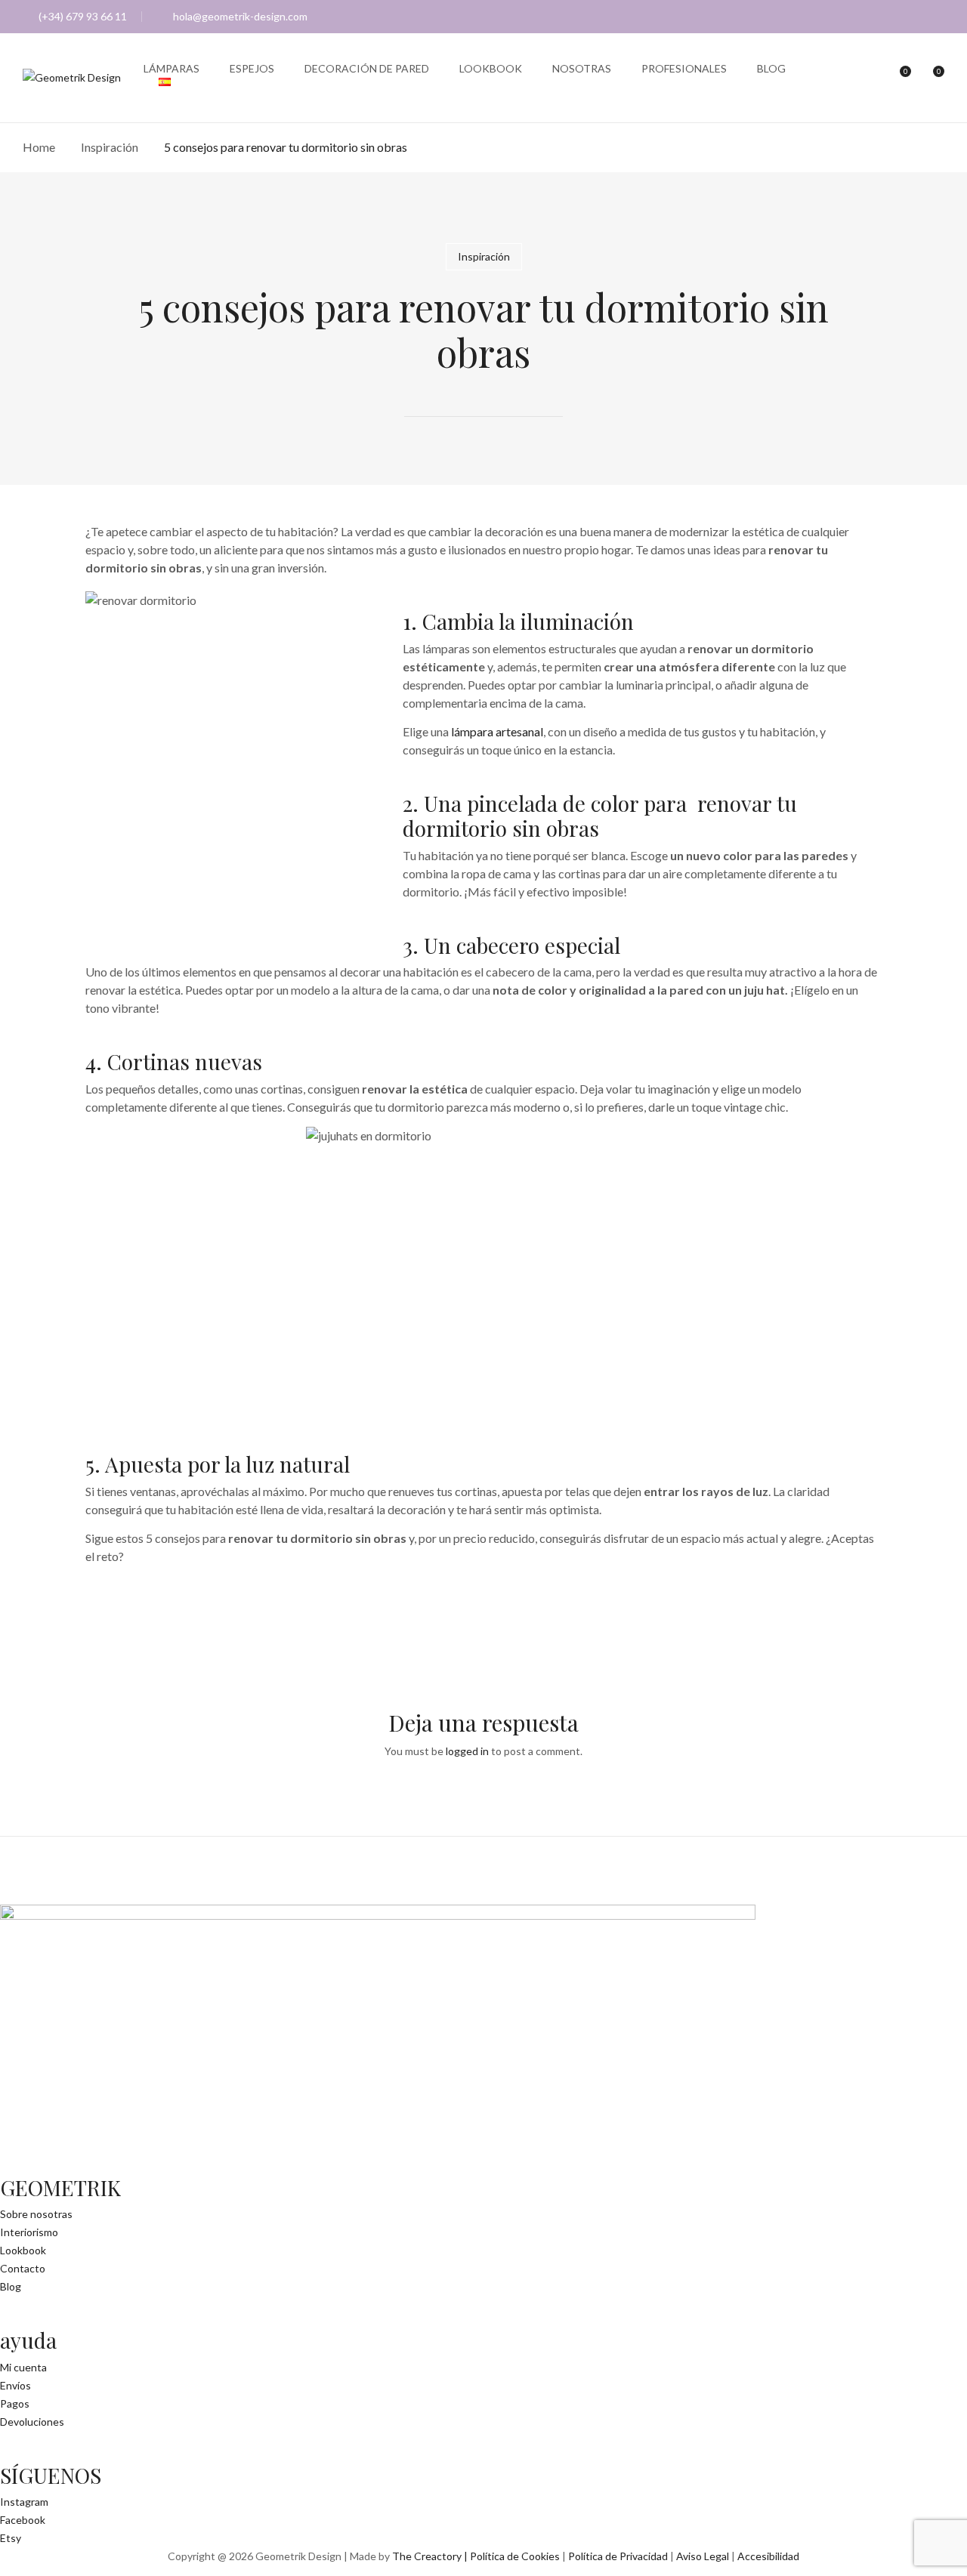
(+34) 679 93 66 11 (83, 16)
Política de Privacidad (618, 2556)
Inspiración (110, 147)
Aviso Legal (703, 2556)
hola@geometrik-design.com (240, 16)
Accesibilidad (768, 2556)
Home (39, 147)
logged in (467, 1751)
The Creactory (427, 2556)
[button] (931, 79)
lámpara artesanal (497, 731)
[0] (897, 78)
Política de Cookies (515, 2556)
